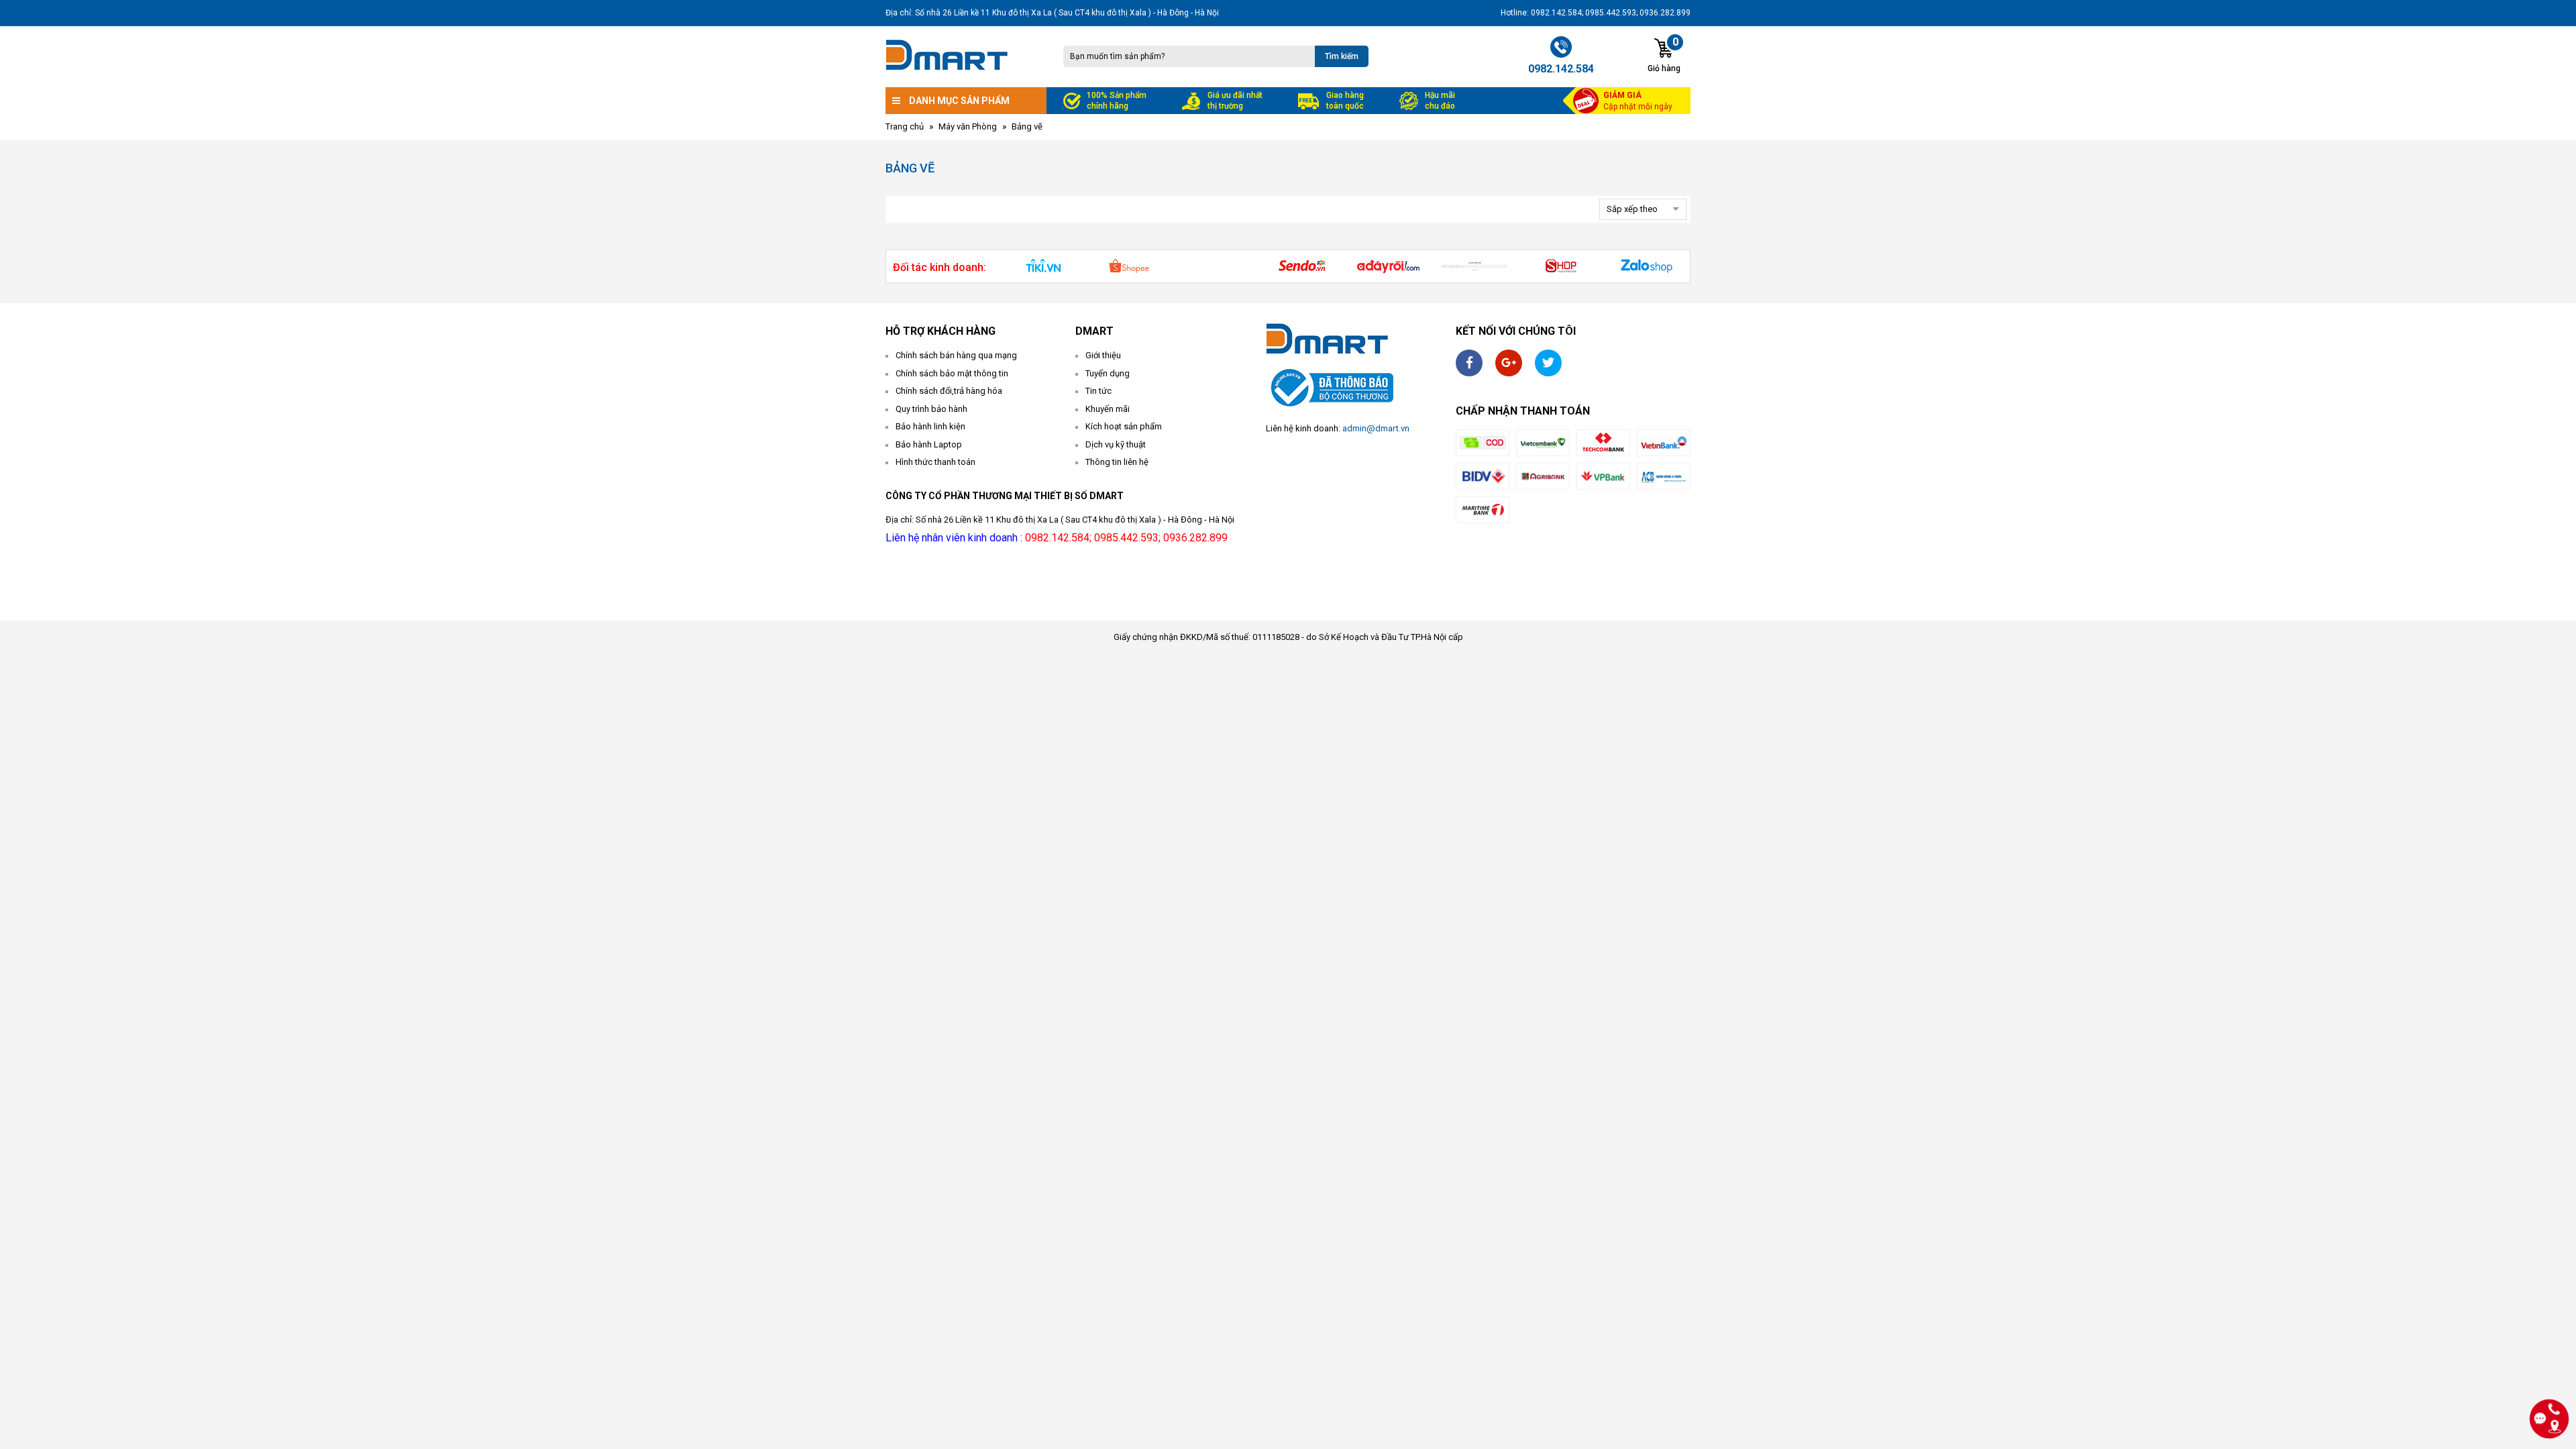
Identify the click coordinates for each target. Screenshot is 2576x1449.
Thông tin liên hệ (1117, 462)
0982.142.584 (1057, 538)
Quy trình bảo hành (931, 409)
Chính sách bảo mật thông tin (952, 373)
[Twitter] (1548, 363)
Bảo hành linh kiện (930, 426)
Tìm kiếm (1342, 56)
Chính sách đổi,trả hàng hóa (949, 391)
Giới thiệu (1103, 355)
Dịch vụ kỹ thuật (1116, 444)
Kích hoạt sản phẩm (1124, 426)
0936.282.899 (1195, 538)
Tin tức (1098, 391)
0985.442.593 (1126, 538)
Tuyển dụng (1108, 373)
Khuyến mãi (1108, 409)
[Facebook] (1469, 363)
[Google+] (1509, 363)
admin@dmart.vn (1376, 428)
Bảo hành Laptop (929, 444)
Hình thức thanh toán (935, 462)
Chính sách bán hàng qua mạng (956, 355)
